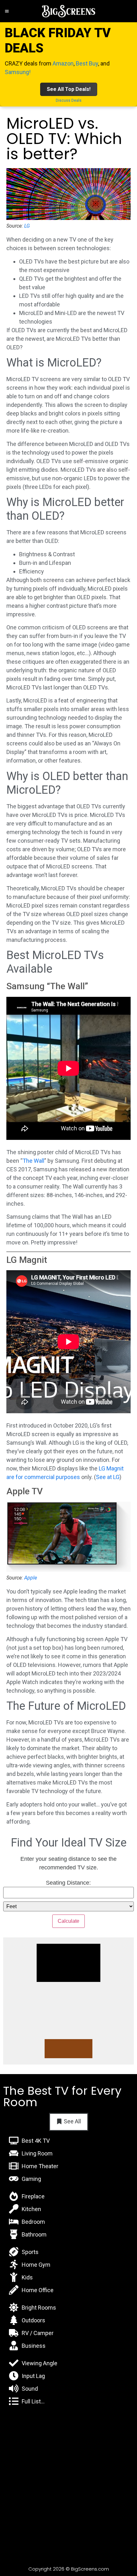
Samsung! (18, 72)
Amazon (63, 63)
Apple (31, 1578)
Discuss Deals (69, 100)
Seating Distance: (68, 1883)
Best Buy (87, 63)
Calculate (68, 1921)
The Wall (33, 1161)
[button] (7, 11)
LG (27, 226)
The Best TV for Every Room (62, 2096)
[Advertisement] (68, 2485)
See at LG (108, 1477)
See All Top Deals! (69, 89)
